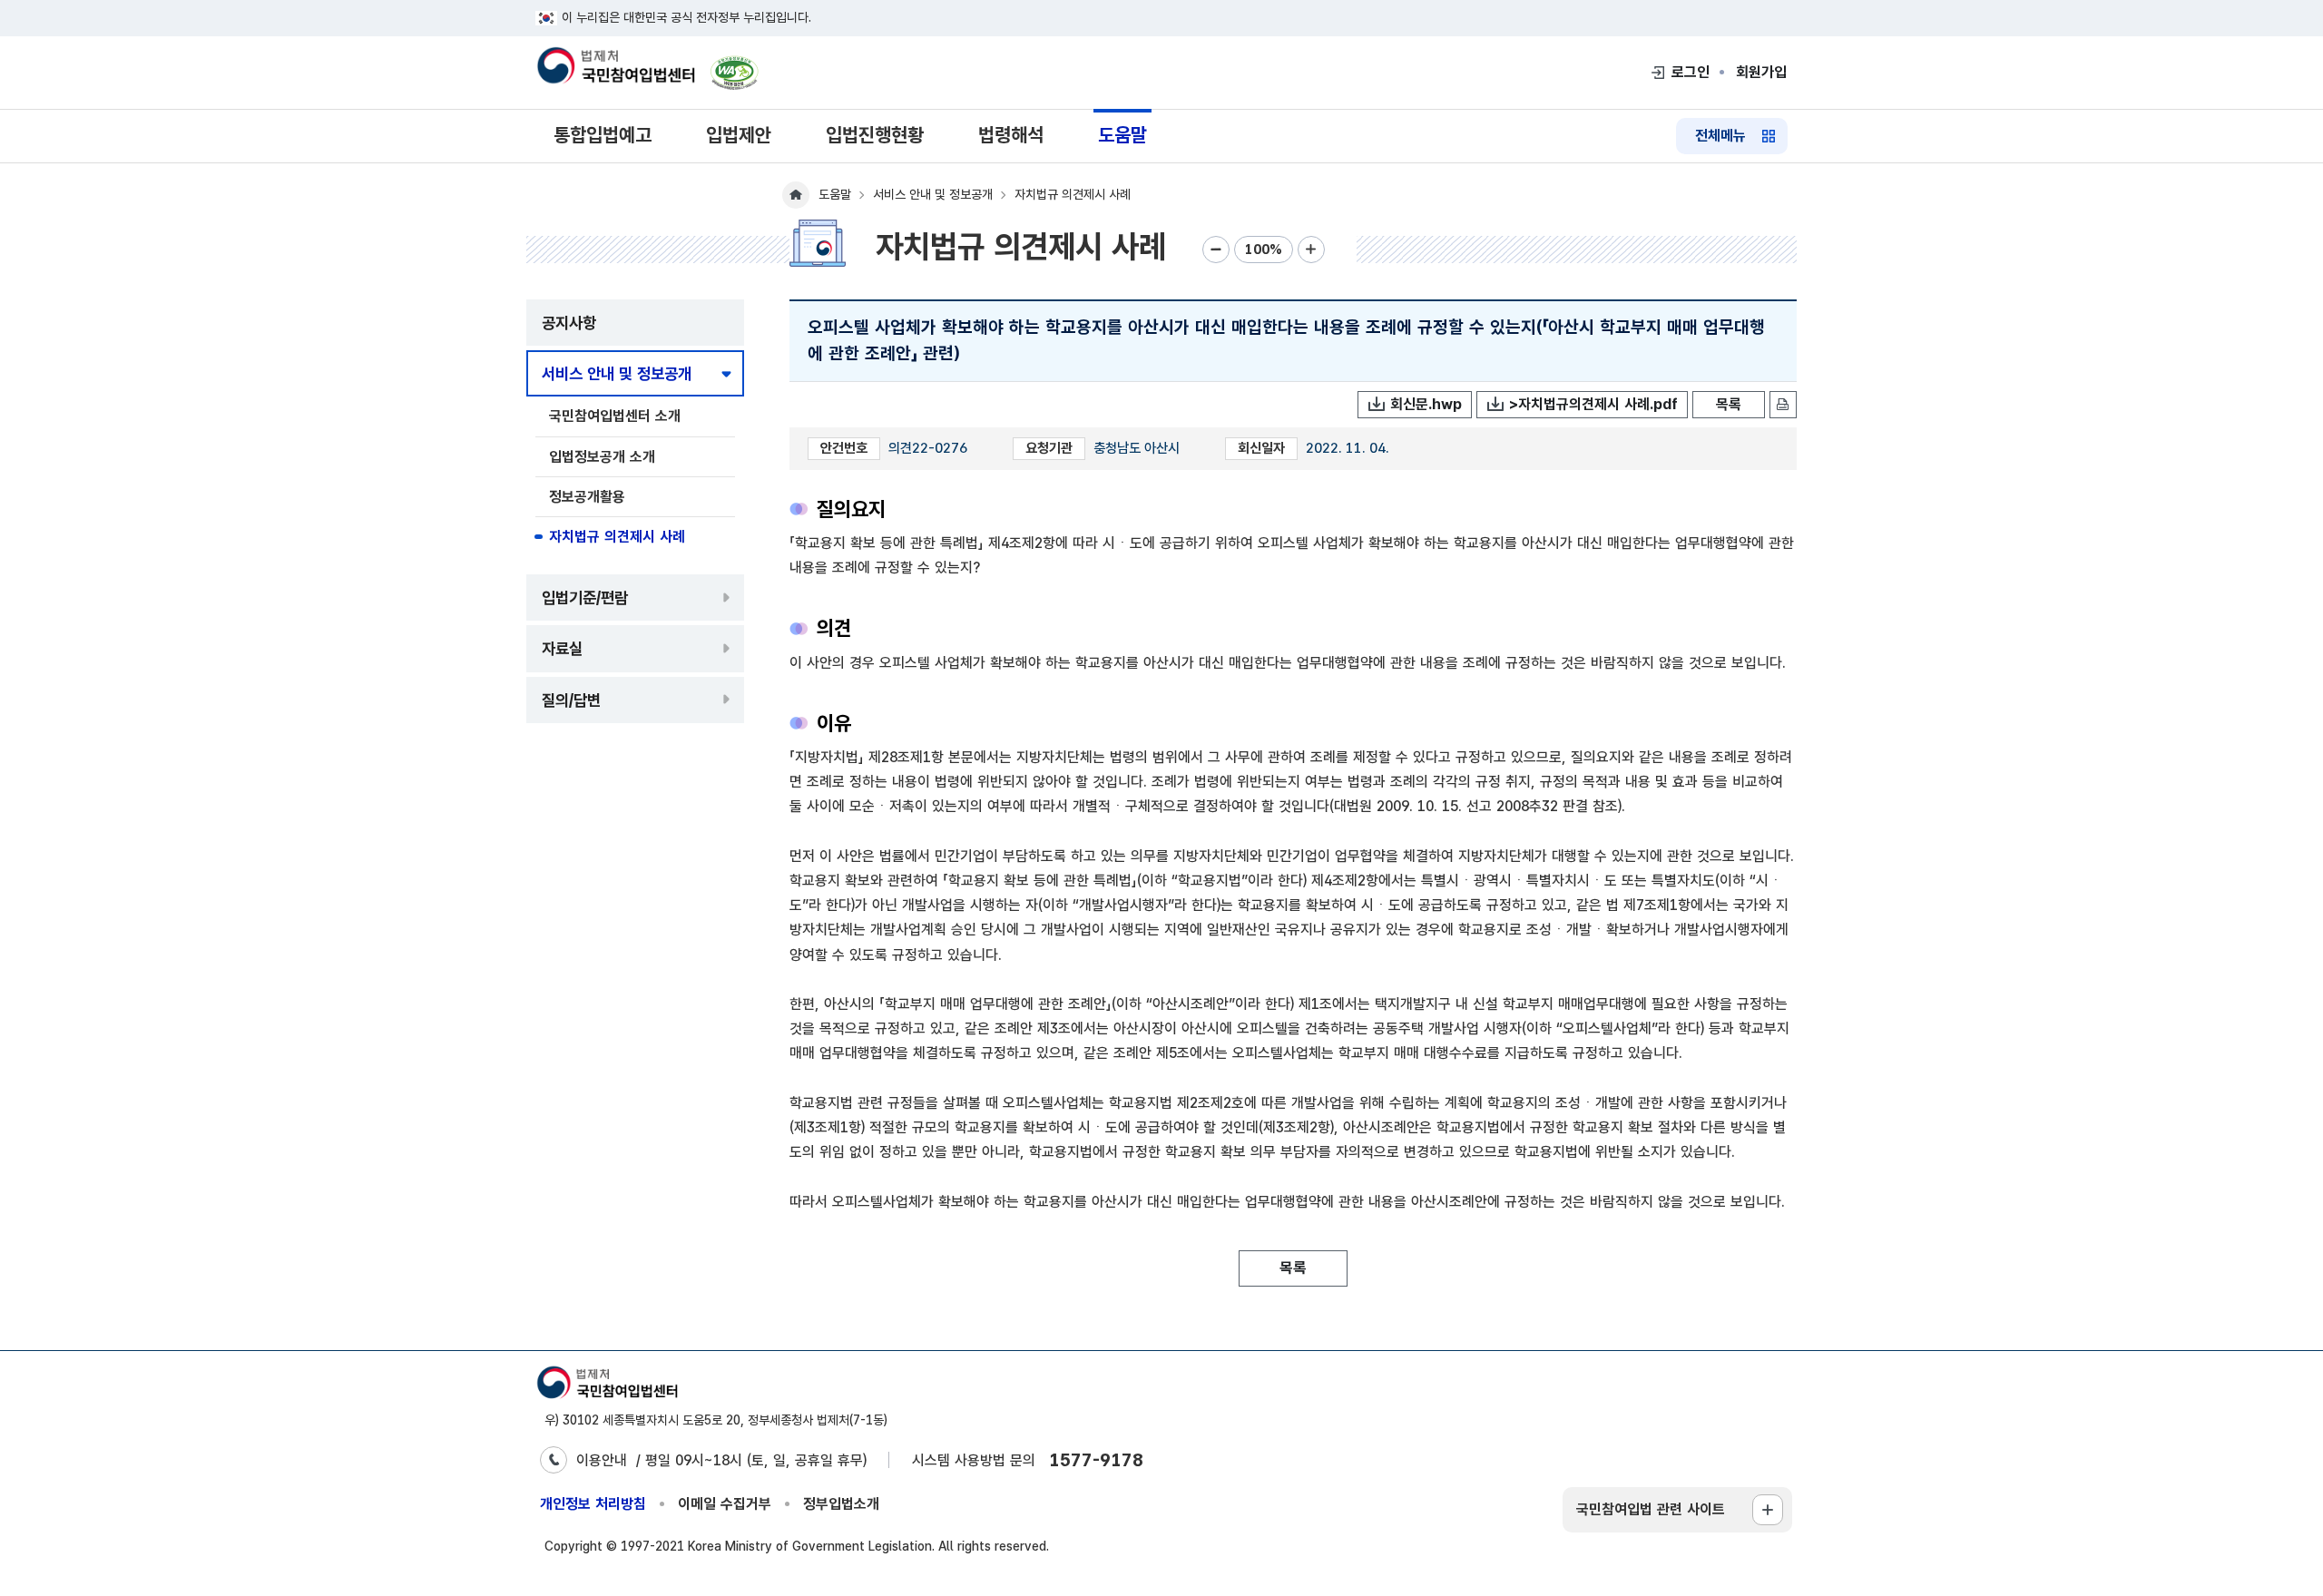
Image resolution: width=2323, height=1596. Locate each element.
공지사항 (569, 323)
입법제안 (739, 135)
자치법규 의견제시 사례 (617, 537)
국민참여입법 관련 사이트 (1651, 1509)
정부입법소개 (841, 1504)
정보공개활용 (587, 497)
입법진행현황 (875, 135)
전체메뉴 (1720, 136)
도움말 (1122, 135)
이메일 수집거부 (725, 1504)
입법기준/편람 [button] (585, 597)
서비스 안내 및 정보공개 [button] (617, 373)
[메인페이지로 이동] (615, 67)
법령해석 (1011, 135)
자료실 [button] (562, 648)
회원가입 (1761, 72)
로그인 (1691, 72)
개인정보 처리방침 (593, 1504)
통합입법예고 (603, 135)
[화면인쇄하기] (1783, 405)
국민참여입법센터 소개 (615, 416)
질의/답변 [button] (571, 700)
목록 (1729, 404)
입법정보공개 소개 (602, 457)
